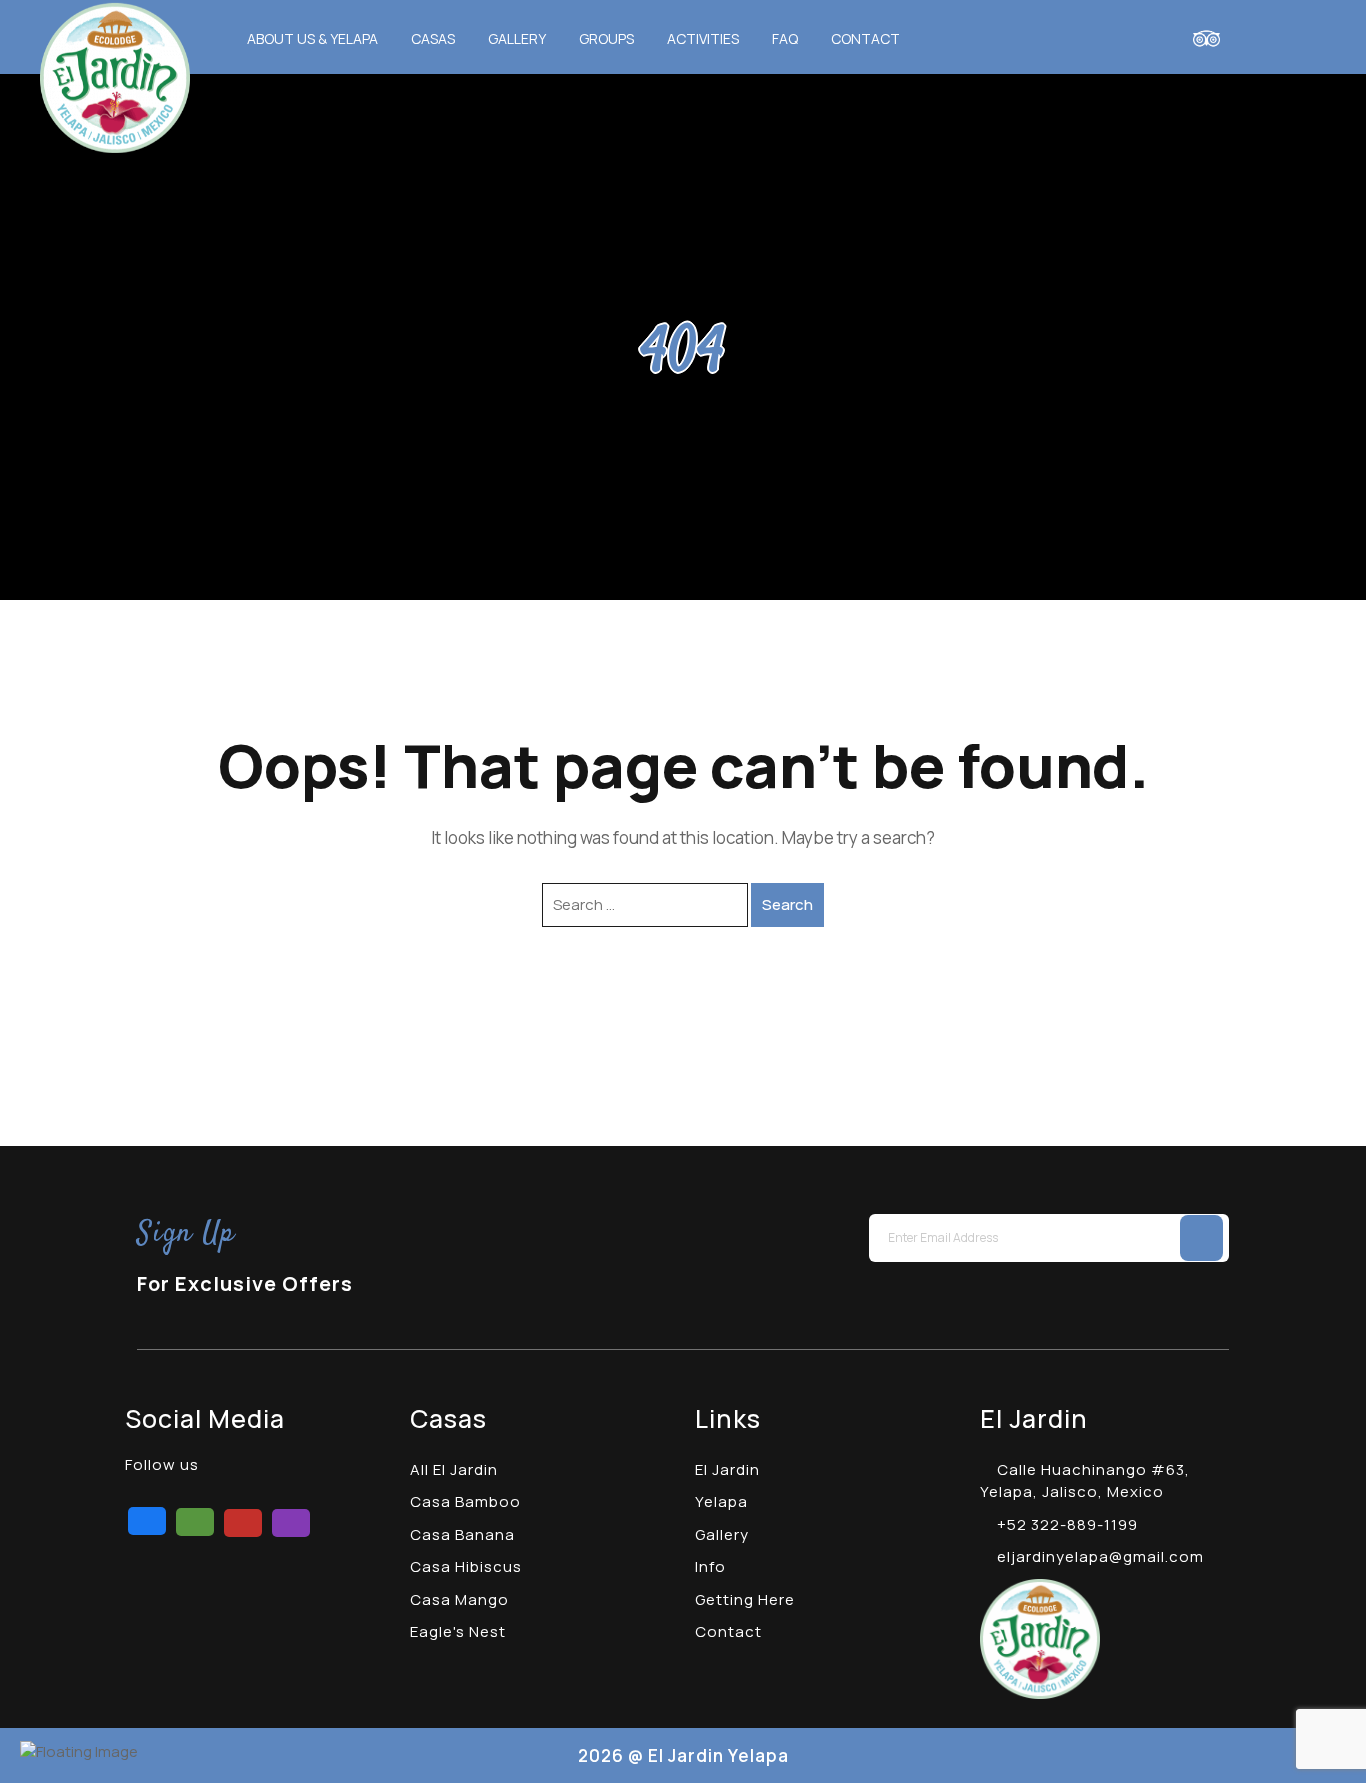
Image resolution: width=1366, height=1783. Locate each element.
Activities (703, 38)
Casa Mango (459, 1599)
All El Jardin (454, 1469)
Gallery (517, 38)
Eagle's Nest (458, 1631)
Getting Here (745, 1599)
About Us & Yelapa (312, 38)
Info (710, 1566)
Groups (606, 38)
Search (787, 904)
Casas (433, 38)
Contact (865, 38)
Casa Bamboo (465, 1501)
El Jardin (727, 1469)
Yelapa (721, 1501)
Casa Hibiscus (466, 1566)
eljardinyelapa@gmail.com (1098, 1556)
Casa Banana (462, 1534)
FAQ (785, 38)
